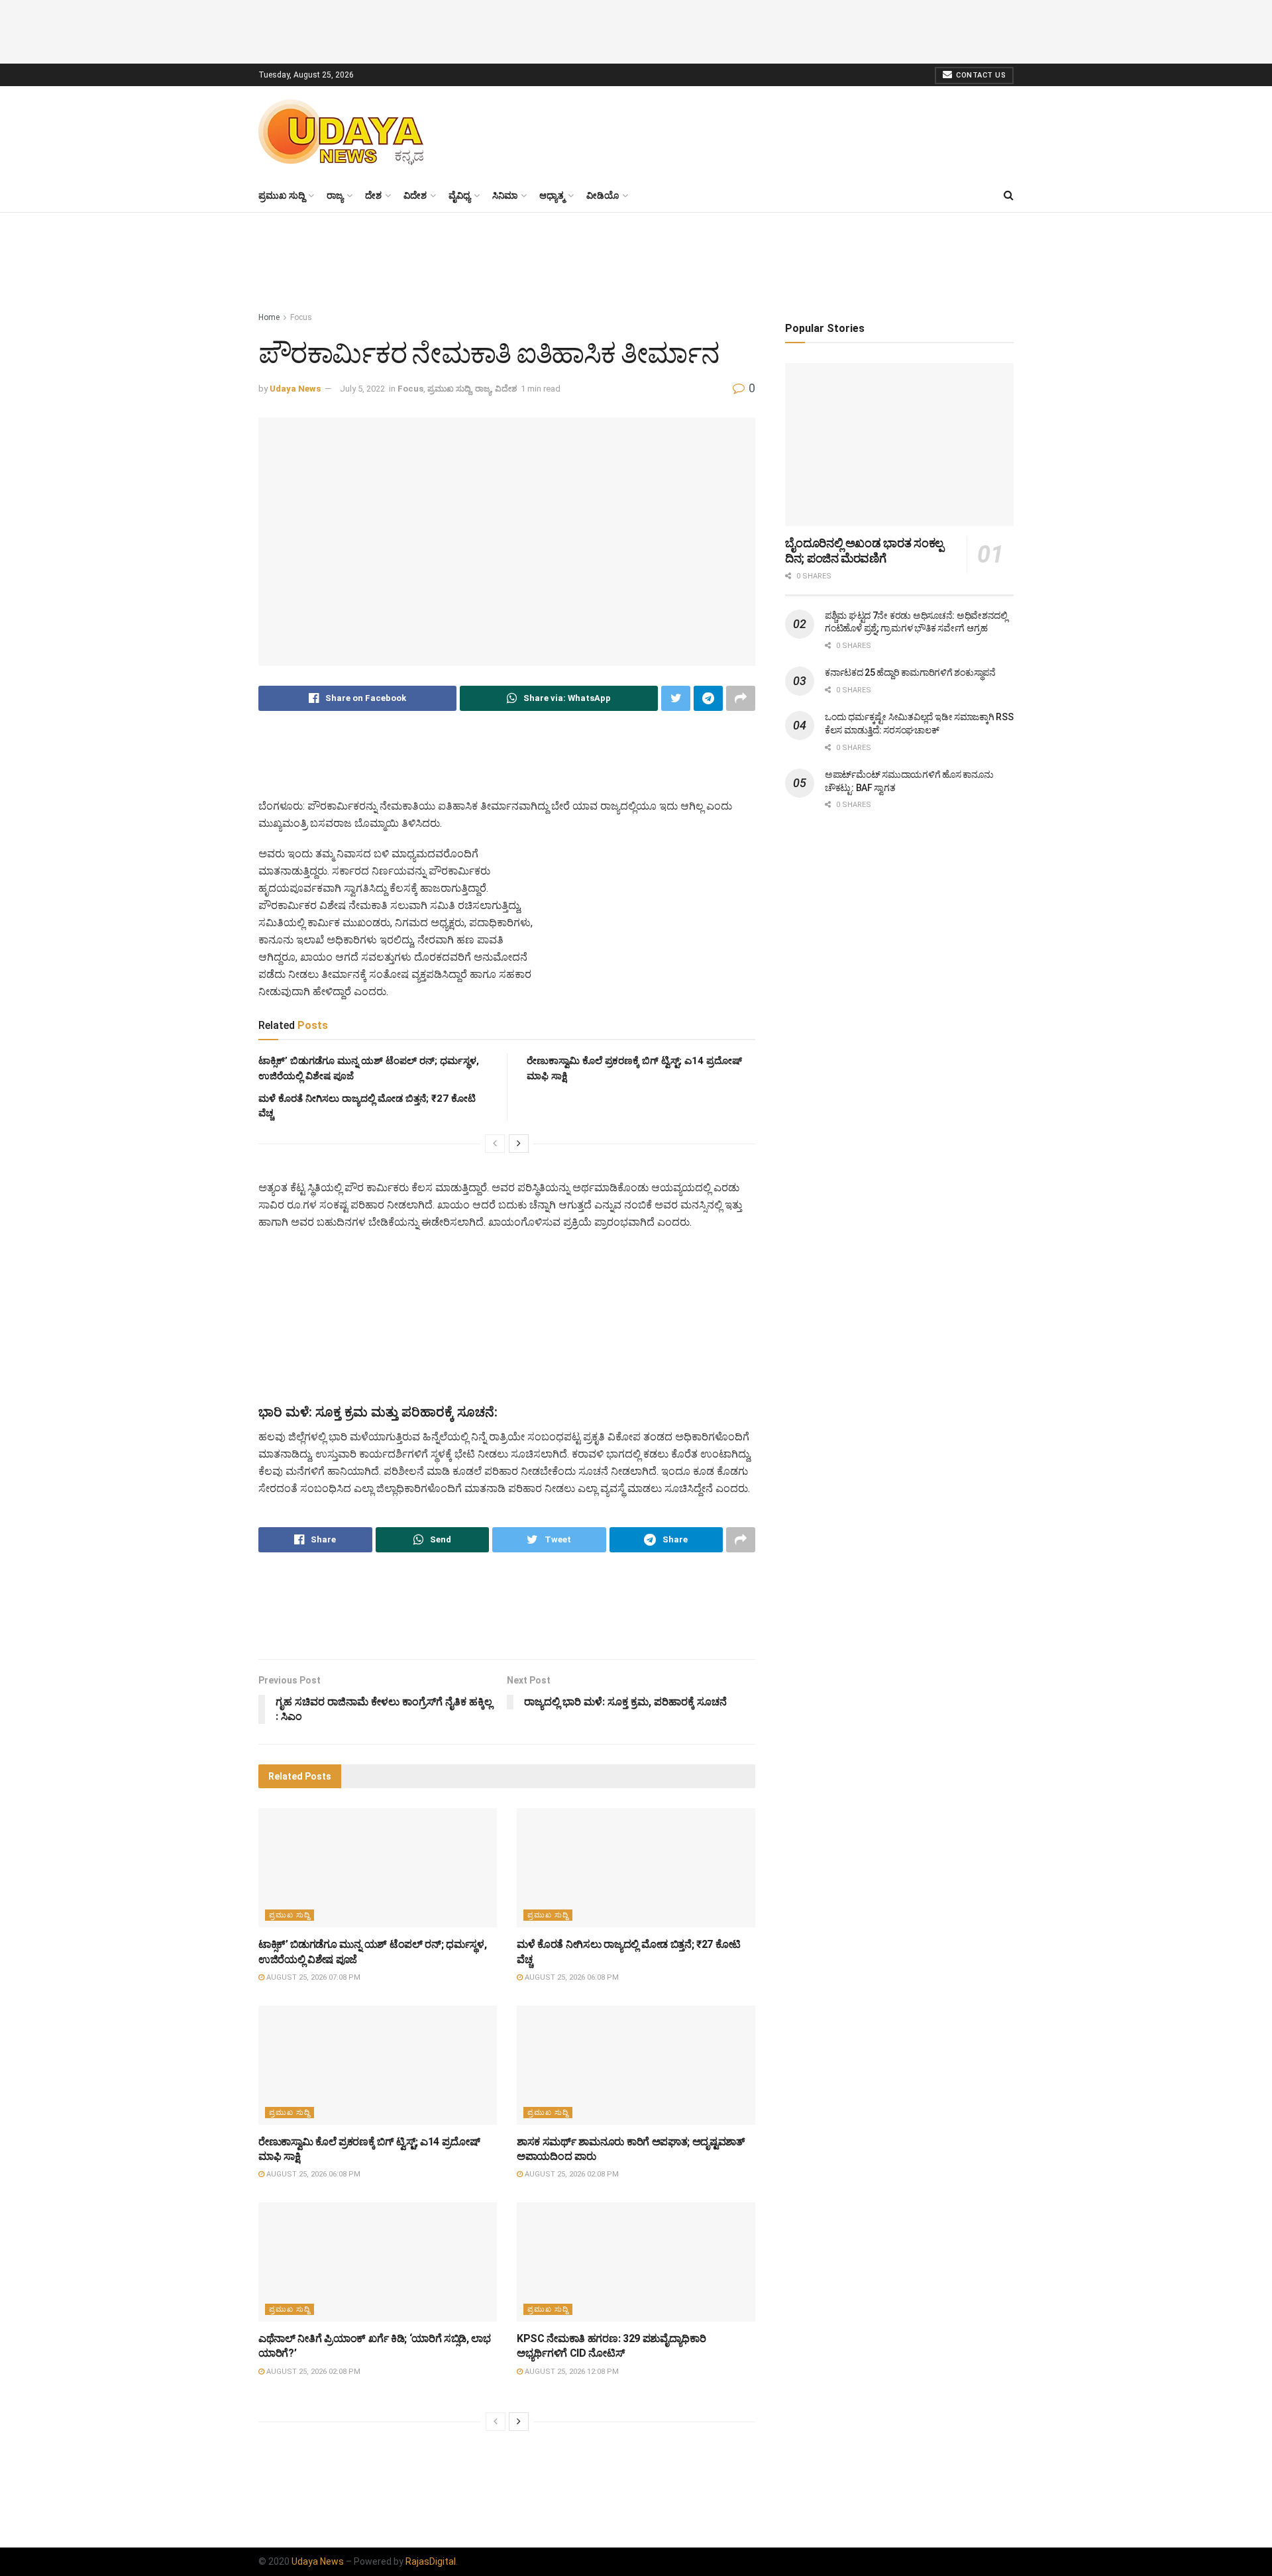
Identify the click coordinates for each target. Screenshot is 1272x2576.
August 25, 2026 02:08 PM (571, 2174)
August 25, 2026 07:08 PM (312, 1977)
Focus (301, 317)
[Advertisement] (636, 30)
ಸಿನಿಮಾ (505, 195)
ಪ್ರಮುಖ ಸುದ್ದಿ (282, 195)
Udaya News (295, 389)
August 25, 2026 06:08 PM (571, 1977)
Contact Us (980, 75)
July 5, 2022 (362, 389)
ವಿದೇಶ (415, 195)
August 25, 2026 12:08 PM (571, 2372)
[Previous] (495, 1144)
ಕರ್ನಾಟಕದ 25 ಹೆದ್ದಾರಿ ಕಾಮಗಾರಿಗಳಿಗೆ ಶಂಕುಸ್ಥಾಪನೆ (910, 672)
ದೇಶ (373, 195)
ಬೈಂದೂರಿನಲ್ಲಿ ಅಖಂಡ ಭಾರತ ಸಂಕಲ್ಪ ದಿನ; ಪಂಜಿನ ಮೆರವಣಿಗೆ (864, 551)
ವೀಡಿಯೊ (603, 195)
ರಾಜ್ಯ (335, 195)
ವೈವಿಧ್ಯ (459, 195)
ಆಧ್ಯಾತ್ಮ (552, 195)
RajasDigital (431, 2561)
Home (269, 317)
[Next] (519, 1144)
